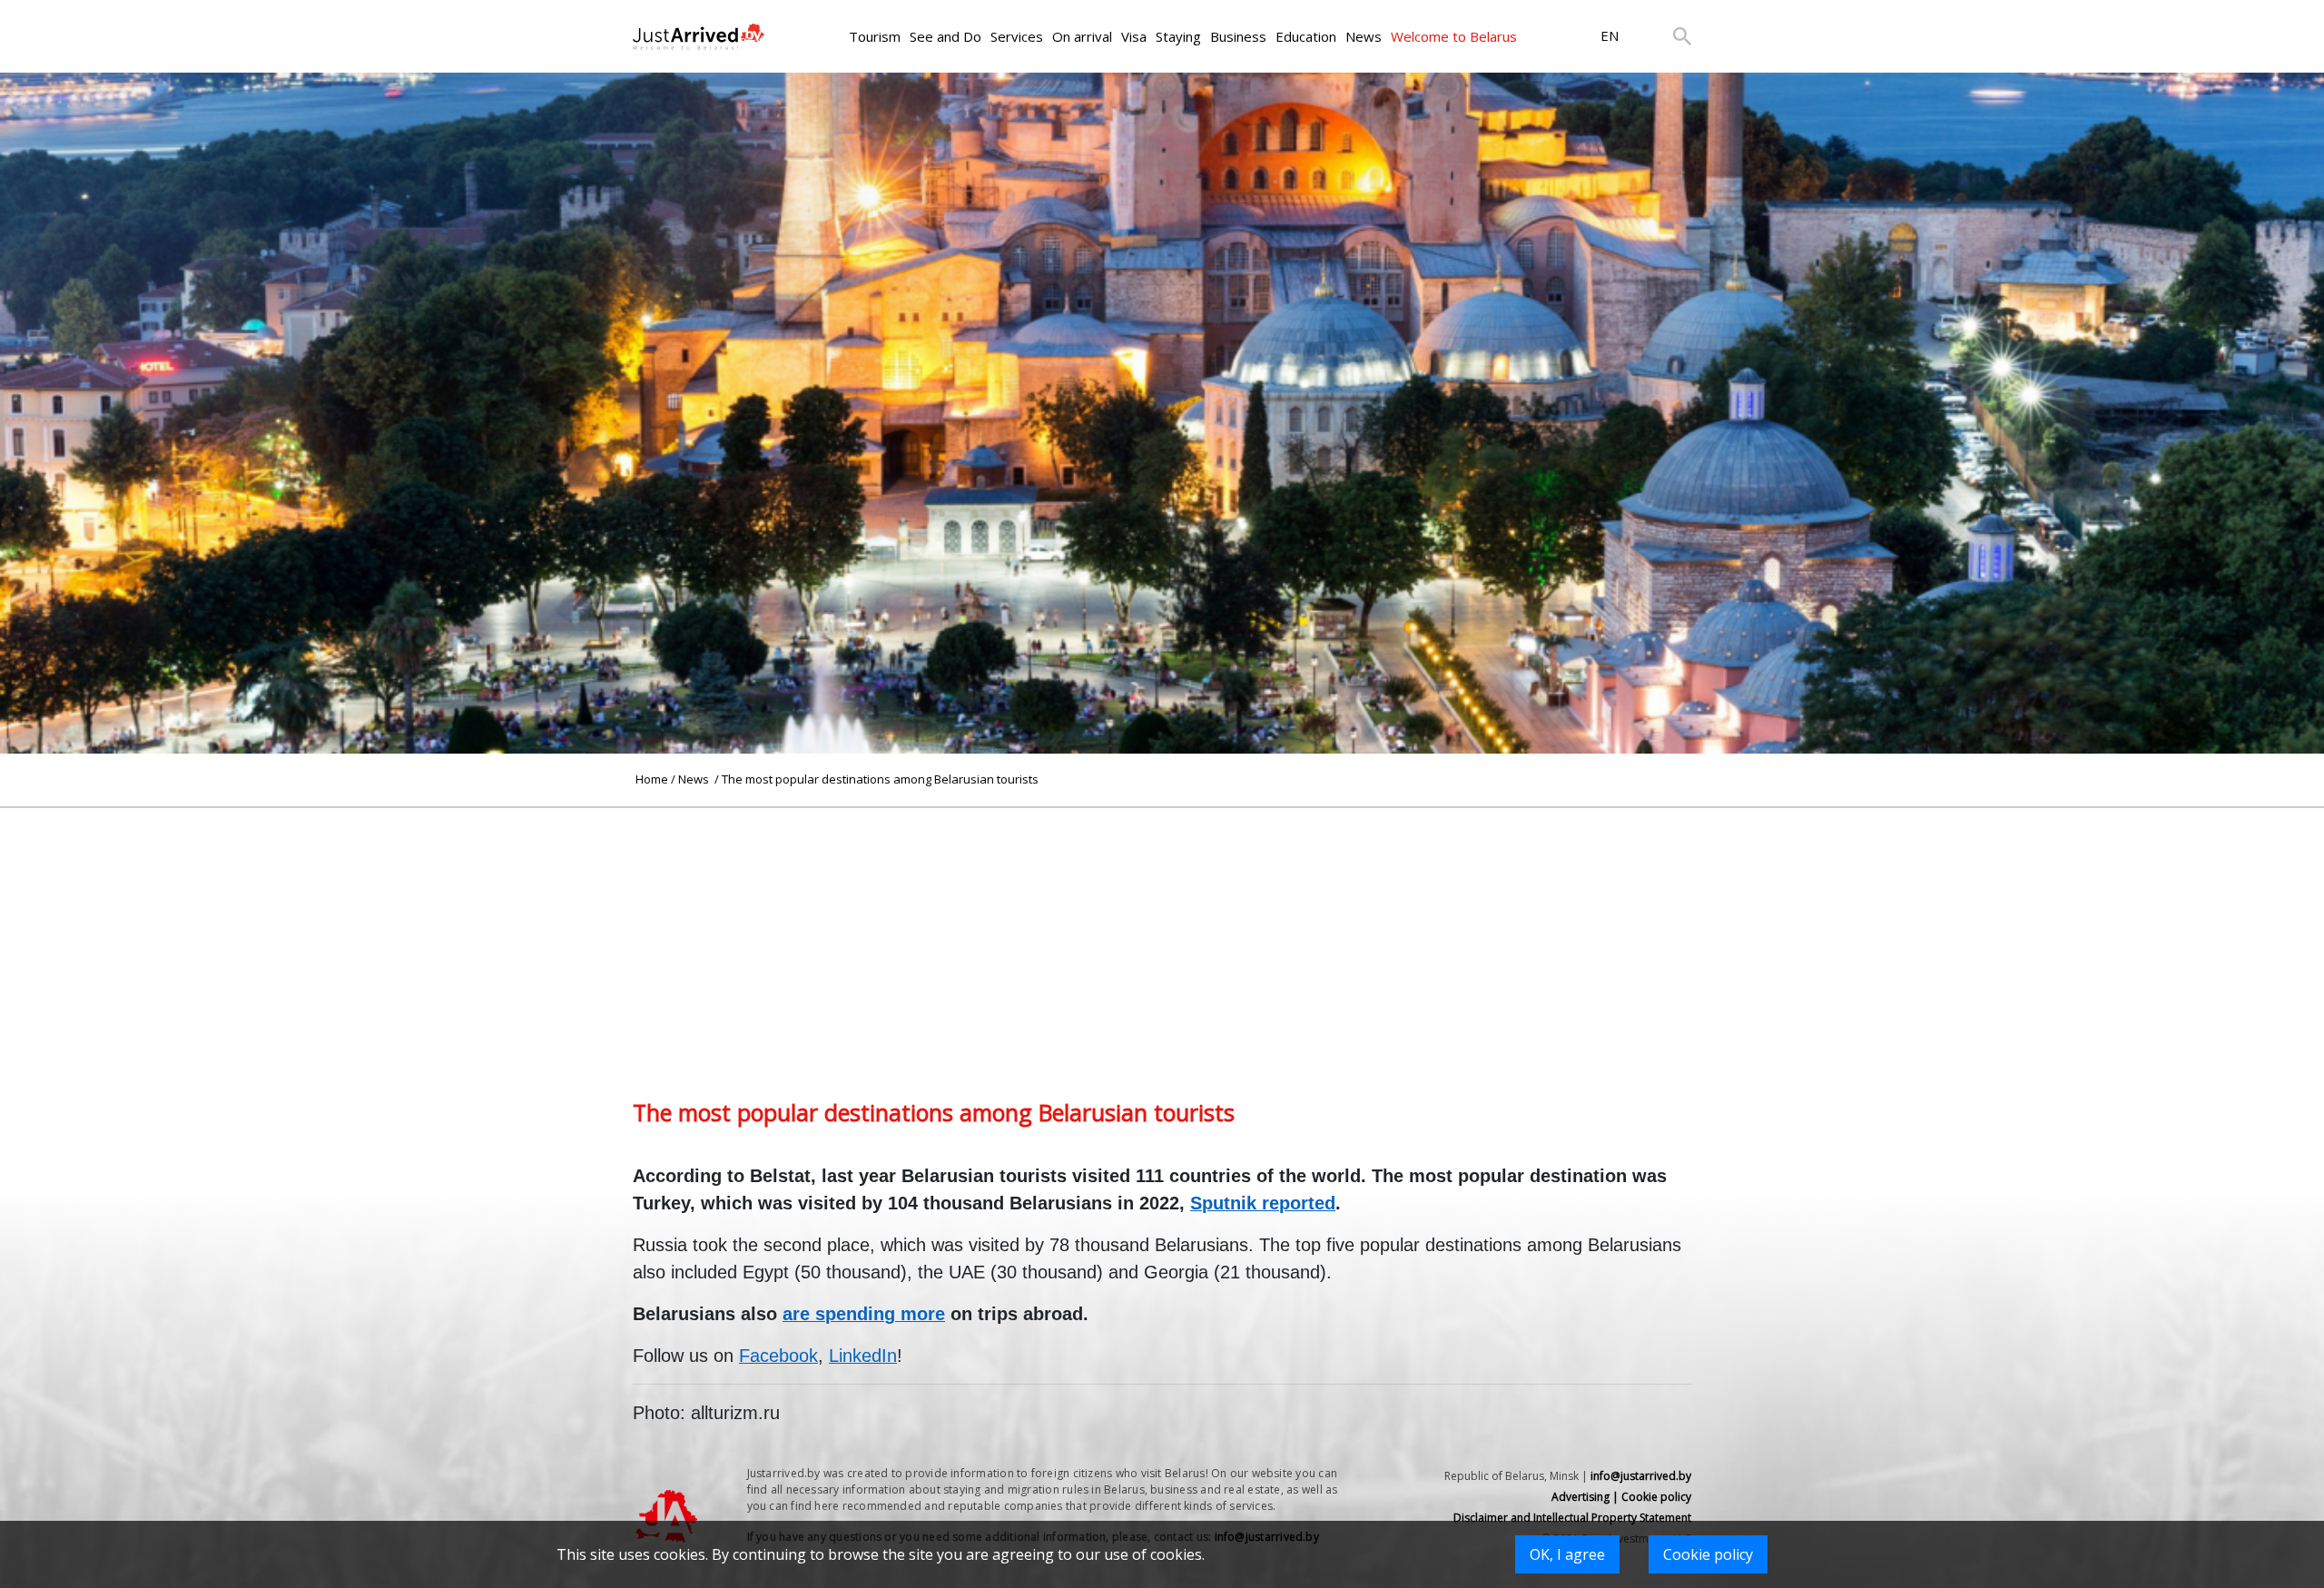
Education (1306, 36)
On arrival (1082, 36)
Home (652, 779)
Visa (1134, 36)
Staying (1178, 36)
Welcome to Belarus (1454, 36)
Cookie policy (1708, 1554)
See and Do (945, 36)
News (1364, 36)
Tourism (875, 36)
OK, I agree (1567, 1554)
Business (1238, 36)
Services (1017, 36)
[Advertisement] (1162, 935)
